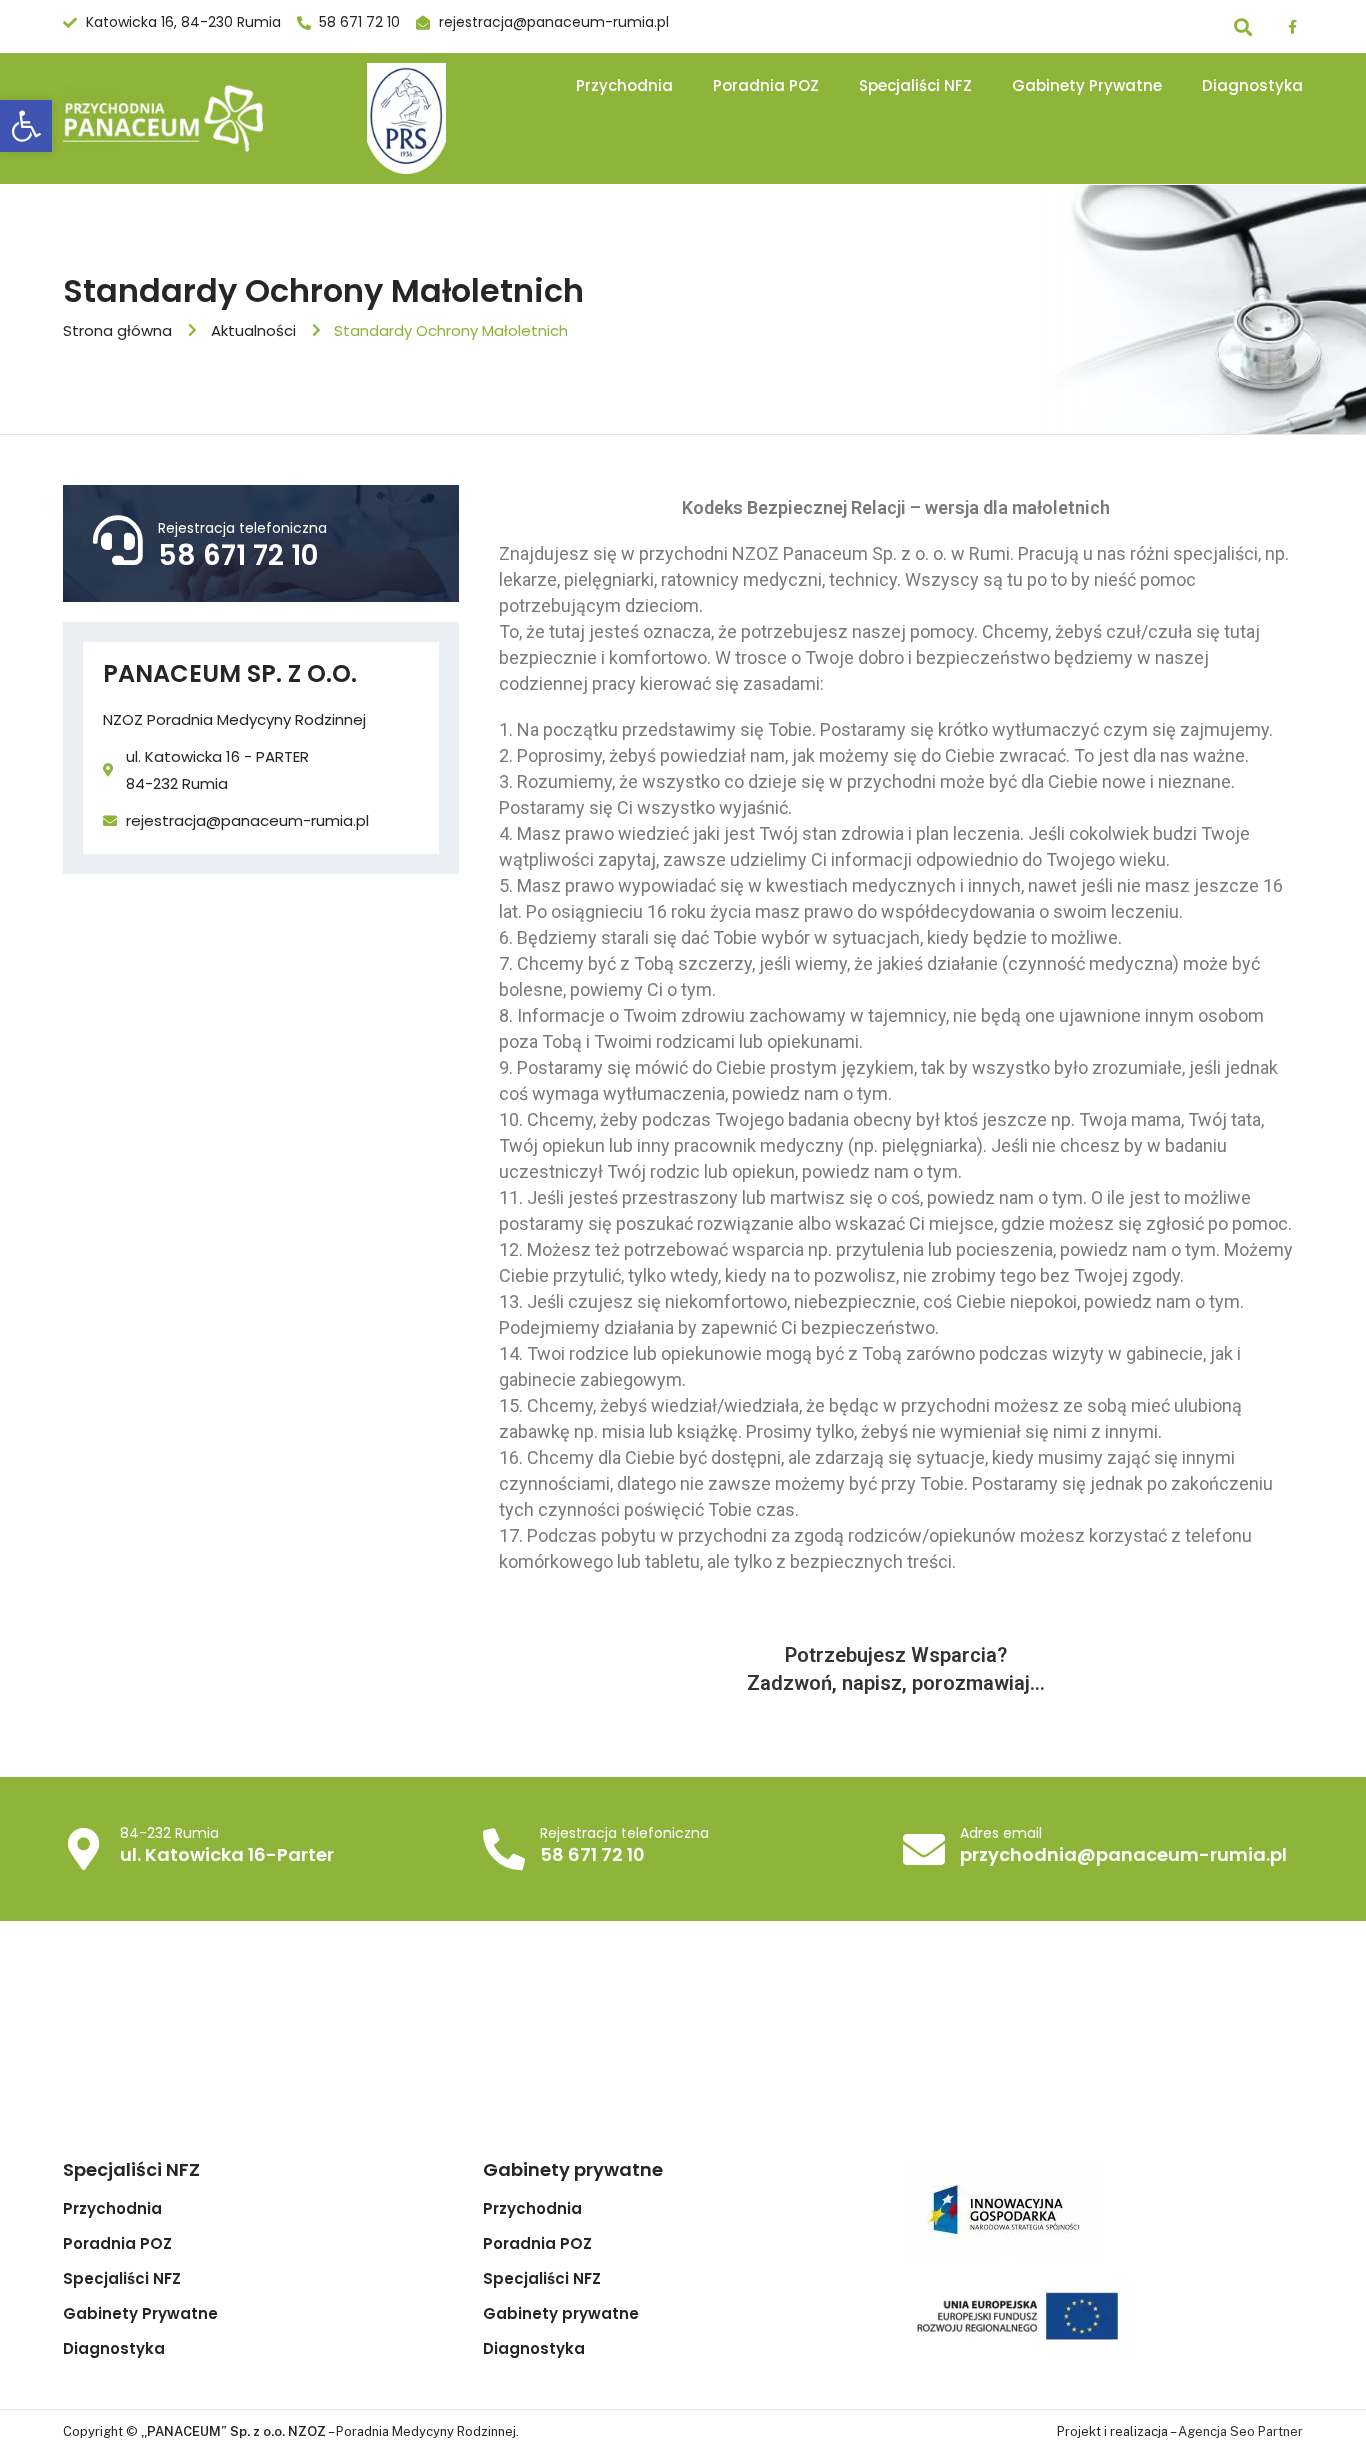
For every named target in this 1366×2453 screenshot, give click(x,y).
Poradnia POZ (766, 85)
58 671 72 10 (238, 555)
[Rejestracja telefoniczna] (118, 540)
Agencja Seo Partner (1240, 2431)
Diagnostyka (1252, 85)
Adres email (1001, 1833)
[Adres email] (924, 1849)
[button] (26, 126)
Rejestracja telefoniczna (242, 528)
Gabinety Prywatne (1087, 85)
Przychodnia (624, 85)
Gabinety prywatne (561, 2314)
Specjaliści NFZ (915, 85)
